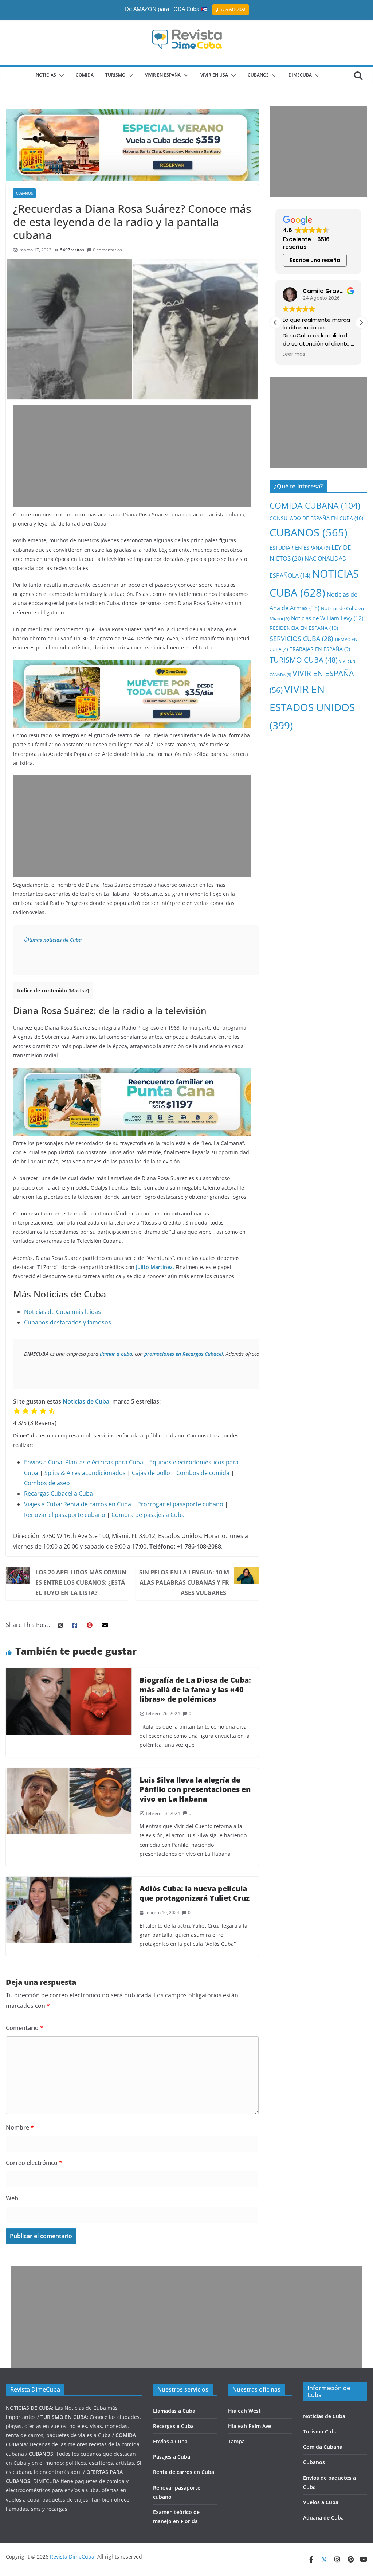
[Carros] (132, 665)
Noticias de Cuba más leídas (62, 1312)
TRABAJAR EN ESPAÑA (320, 649)
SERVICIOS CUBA (301, 639)
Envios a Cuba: (44, 1462)
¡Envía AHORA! (231, 9)
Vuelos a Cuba (321, 2502)
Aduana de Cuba (323, 2518)
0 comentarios (107, 250)
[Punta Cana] (132, 1073)
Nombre (20, 2127)
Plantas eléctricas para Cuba (104, 1462)
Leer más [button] (294, 354)
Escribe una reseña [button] (315, 260)
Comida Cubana (323, 2447)
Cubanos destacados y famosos (68, 1322)
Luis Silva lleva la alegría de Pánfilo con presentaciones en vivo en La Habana (195, 1789)
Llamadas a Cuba (174, 2411)
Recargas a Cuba (173, 2426)
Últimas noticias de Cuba (53, 940)
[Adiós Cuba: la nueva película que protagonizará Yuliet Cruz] (69, 1882)
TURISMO (115, 75)
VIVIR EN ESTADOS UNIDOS (312, 707)
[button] (60, 75)
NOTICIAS (46, 75)
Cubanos (314, 2462)
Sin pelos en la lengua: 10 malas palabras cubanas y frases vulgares (184, 1582)
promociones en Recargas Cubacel (184, 1354)
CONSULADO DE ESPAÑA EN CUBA (316, 518)
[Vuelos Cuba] (132, 114)
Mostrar (79, 991)
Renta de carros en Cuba (97, 1504)
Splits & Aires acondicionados (85, 1473)
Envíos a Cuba (170, 2441)
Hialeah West (244, 2411)
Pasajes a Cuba (172, 2457)
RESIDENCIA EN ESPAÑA (304, 628)
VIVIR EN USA (214, 75)
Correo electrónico (34, 2163)
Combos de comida (203, 1473)
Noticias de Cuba (86, 1401)
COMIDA (85, 75)
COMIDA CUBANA (315, 506)
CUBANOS (258, 75)
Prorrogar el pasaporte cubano (180, 1504)
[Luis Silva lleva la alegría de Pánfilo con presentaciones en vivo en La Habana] (69, 1773)
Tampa (236, 2441)
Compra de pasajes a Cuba (148, 1515)
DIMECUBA (300, 75)
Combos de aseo (47, 1483)
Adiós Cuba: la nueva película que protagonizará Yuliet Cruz (195, 1893)
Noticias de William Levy (327, 618)
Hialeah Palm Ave (250, 2426)
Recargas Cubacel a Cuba (58, 1494)
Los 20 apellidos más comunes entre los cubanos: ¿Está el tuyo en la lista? (81, 1582)
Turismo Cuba (320, 2431)
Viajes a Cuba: (43, 1504)
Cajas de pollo (151, 1473)
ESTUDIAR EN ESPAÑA (300, 548)
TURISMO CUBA (304, 660)
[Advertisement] (132, 456)
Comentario (25, 2028)
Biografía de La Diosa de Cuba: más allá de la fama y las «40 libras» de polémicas (195, 1689)
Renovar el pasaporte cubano (65, 1515)
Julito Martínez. (155, 1267)
